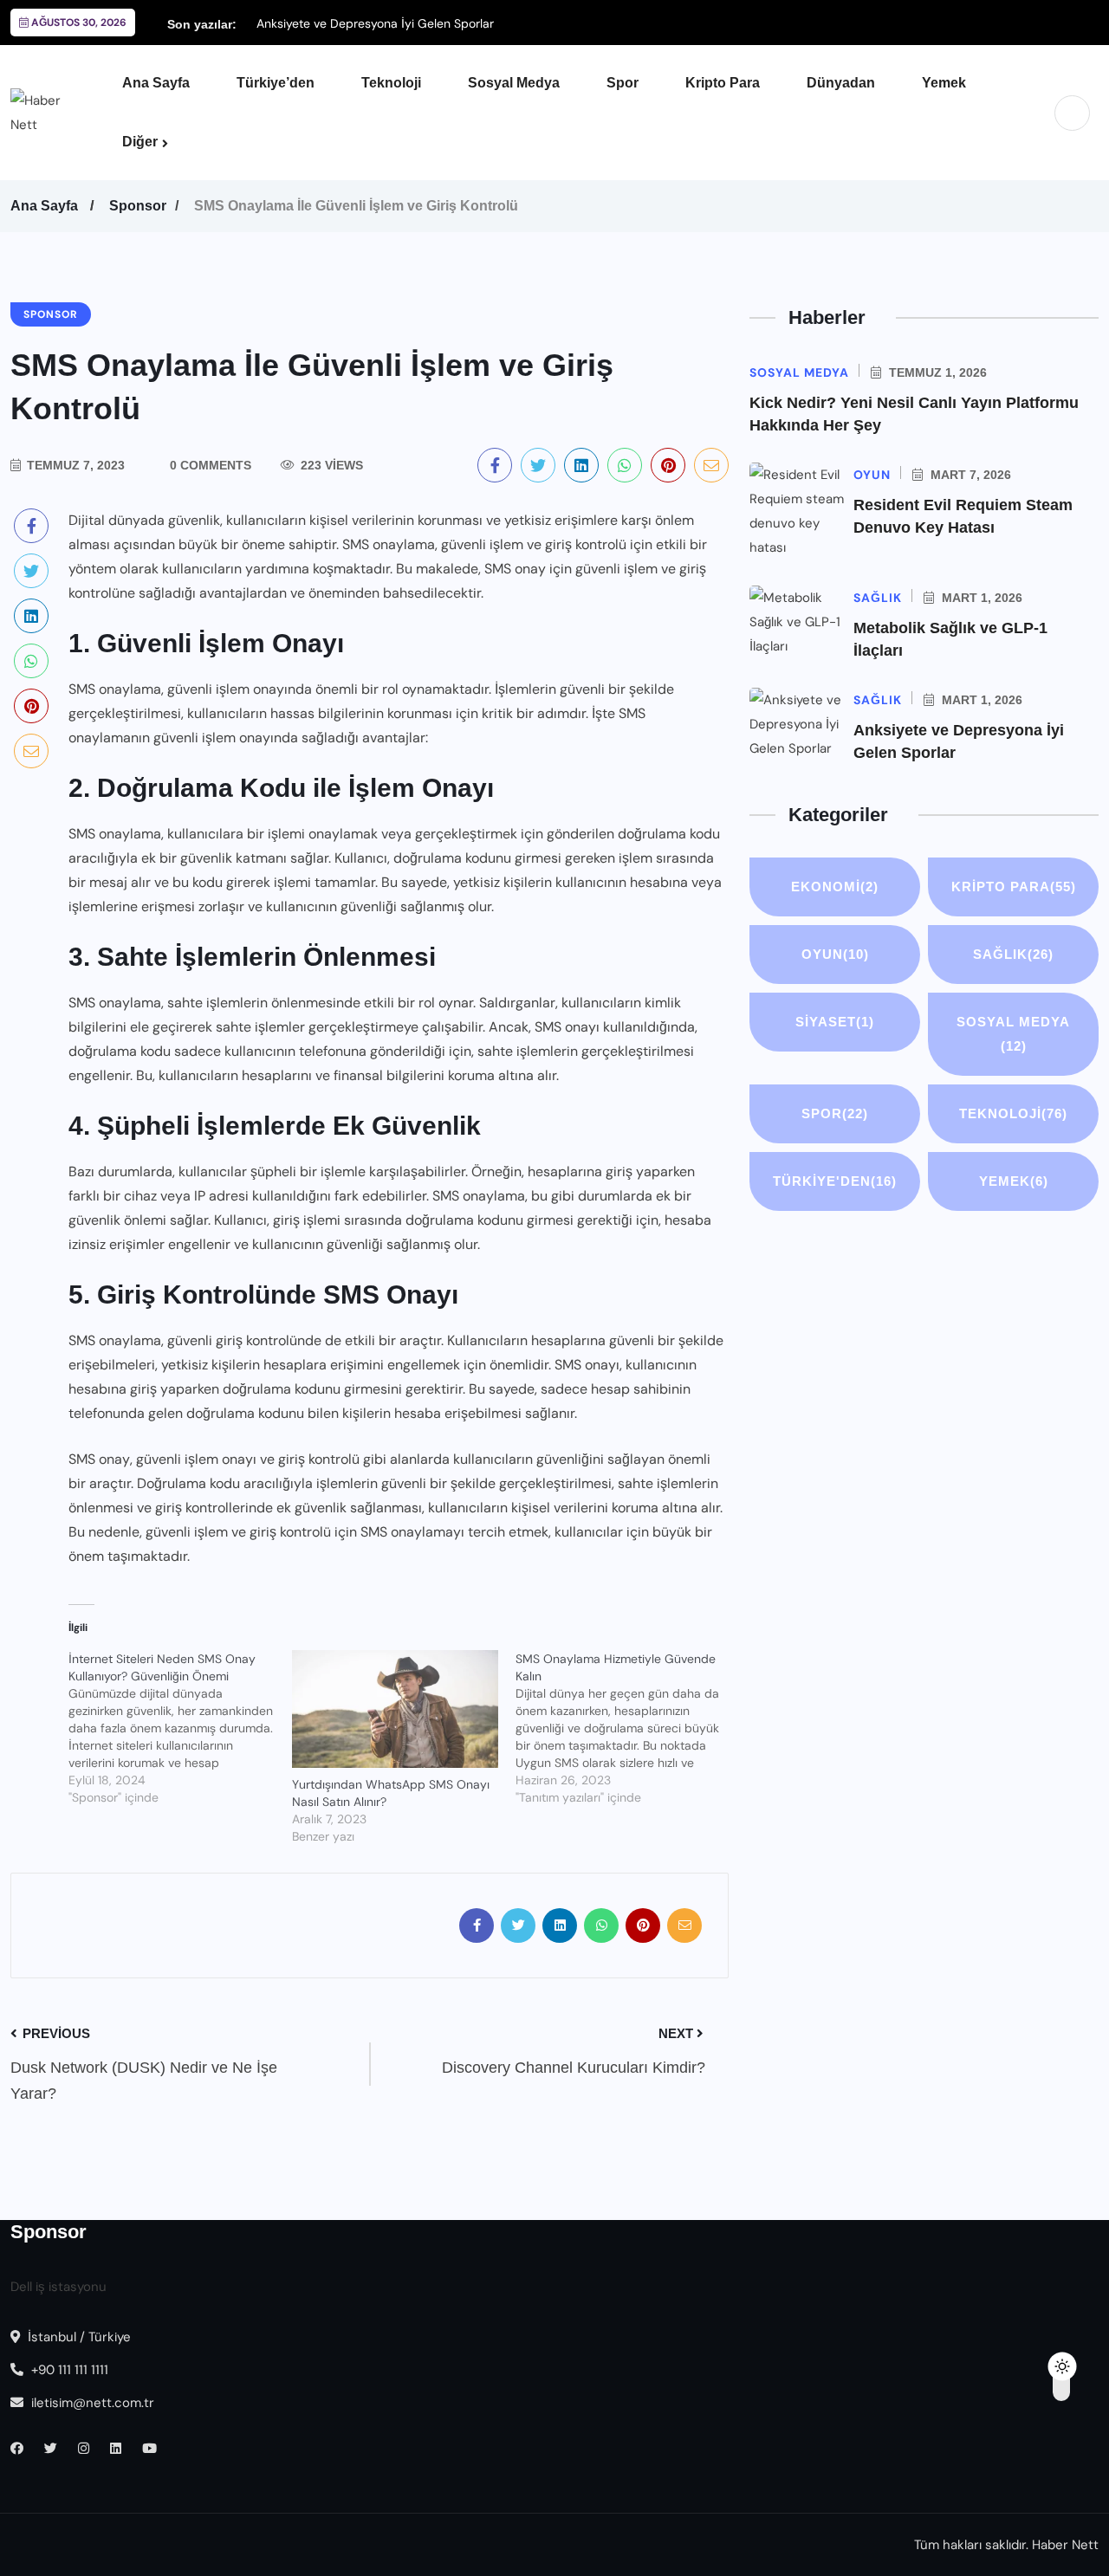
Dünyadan (841, 83)
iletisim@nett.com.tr (93, 2403)
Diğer (140, 142)
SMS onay (515, 569)
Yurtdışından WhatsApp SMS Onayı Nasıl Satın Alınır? (391, 1793)
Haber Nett (1065, 2545)
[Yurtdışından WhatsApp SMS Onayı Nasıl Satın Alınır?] (395, 1709)
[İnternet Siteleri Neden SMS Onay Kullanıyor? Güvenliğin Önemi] (180, 1728)
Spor (623, 83)
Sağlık (1013, 954)
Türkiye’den (276, 83)
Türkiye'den (835, 1181)
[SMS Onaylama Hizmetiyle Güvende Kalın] (627, 1728)
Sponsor (138, 206)
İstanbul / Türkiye (78, 2337)
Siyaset (835, 1022)
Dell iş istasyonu (58, 2287)
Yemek (944, 83)
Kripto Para (723, 83)
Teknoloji (391, 83)
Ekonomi (835, 887)
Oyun (835, 954)
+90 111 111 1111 (68, 2370)
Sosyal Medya (514, 83)
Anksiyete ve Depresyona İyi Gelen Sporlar (375, 23)
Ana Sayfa (156, 83)
